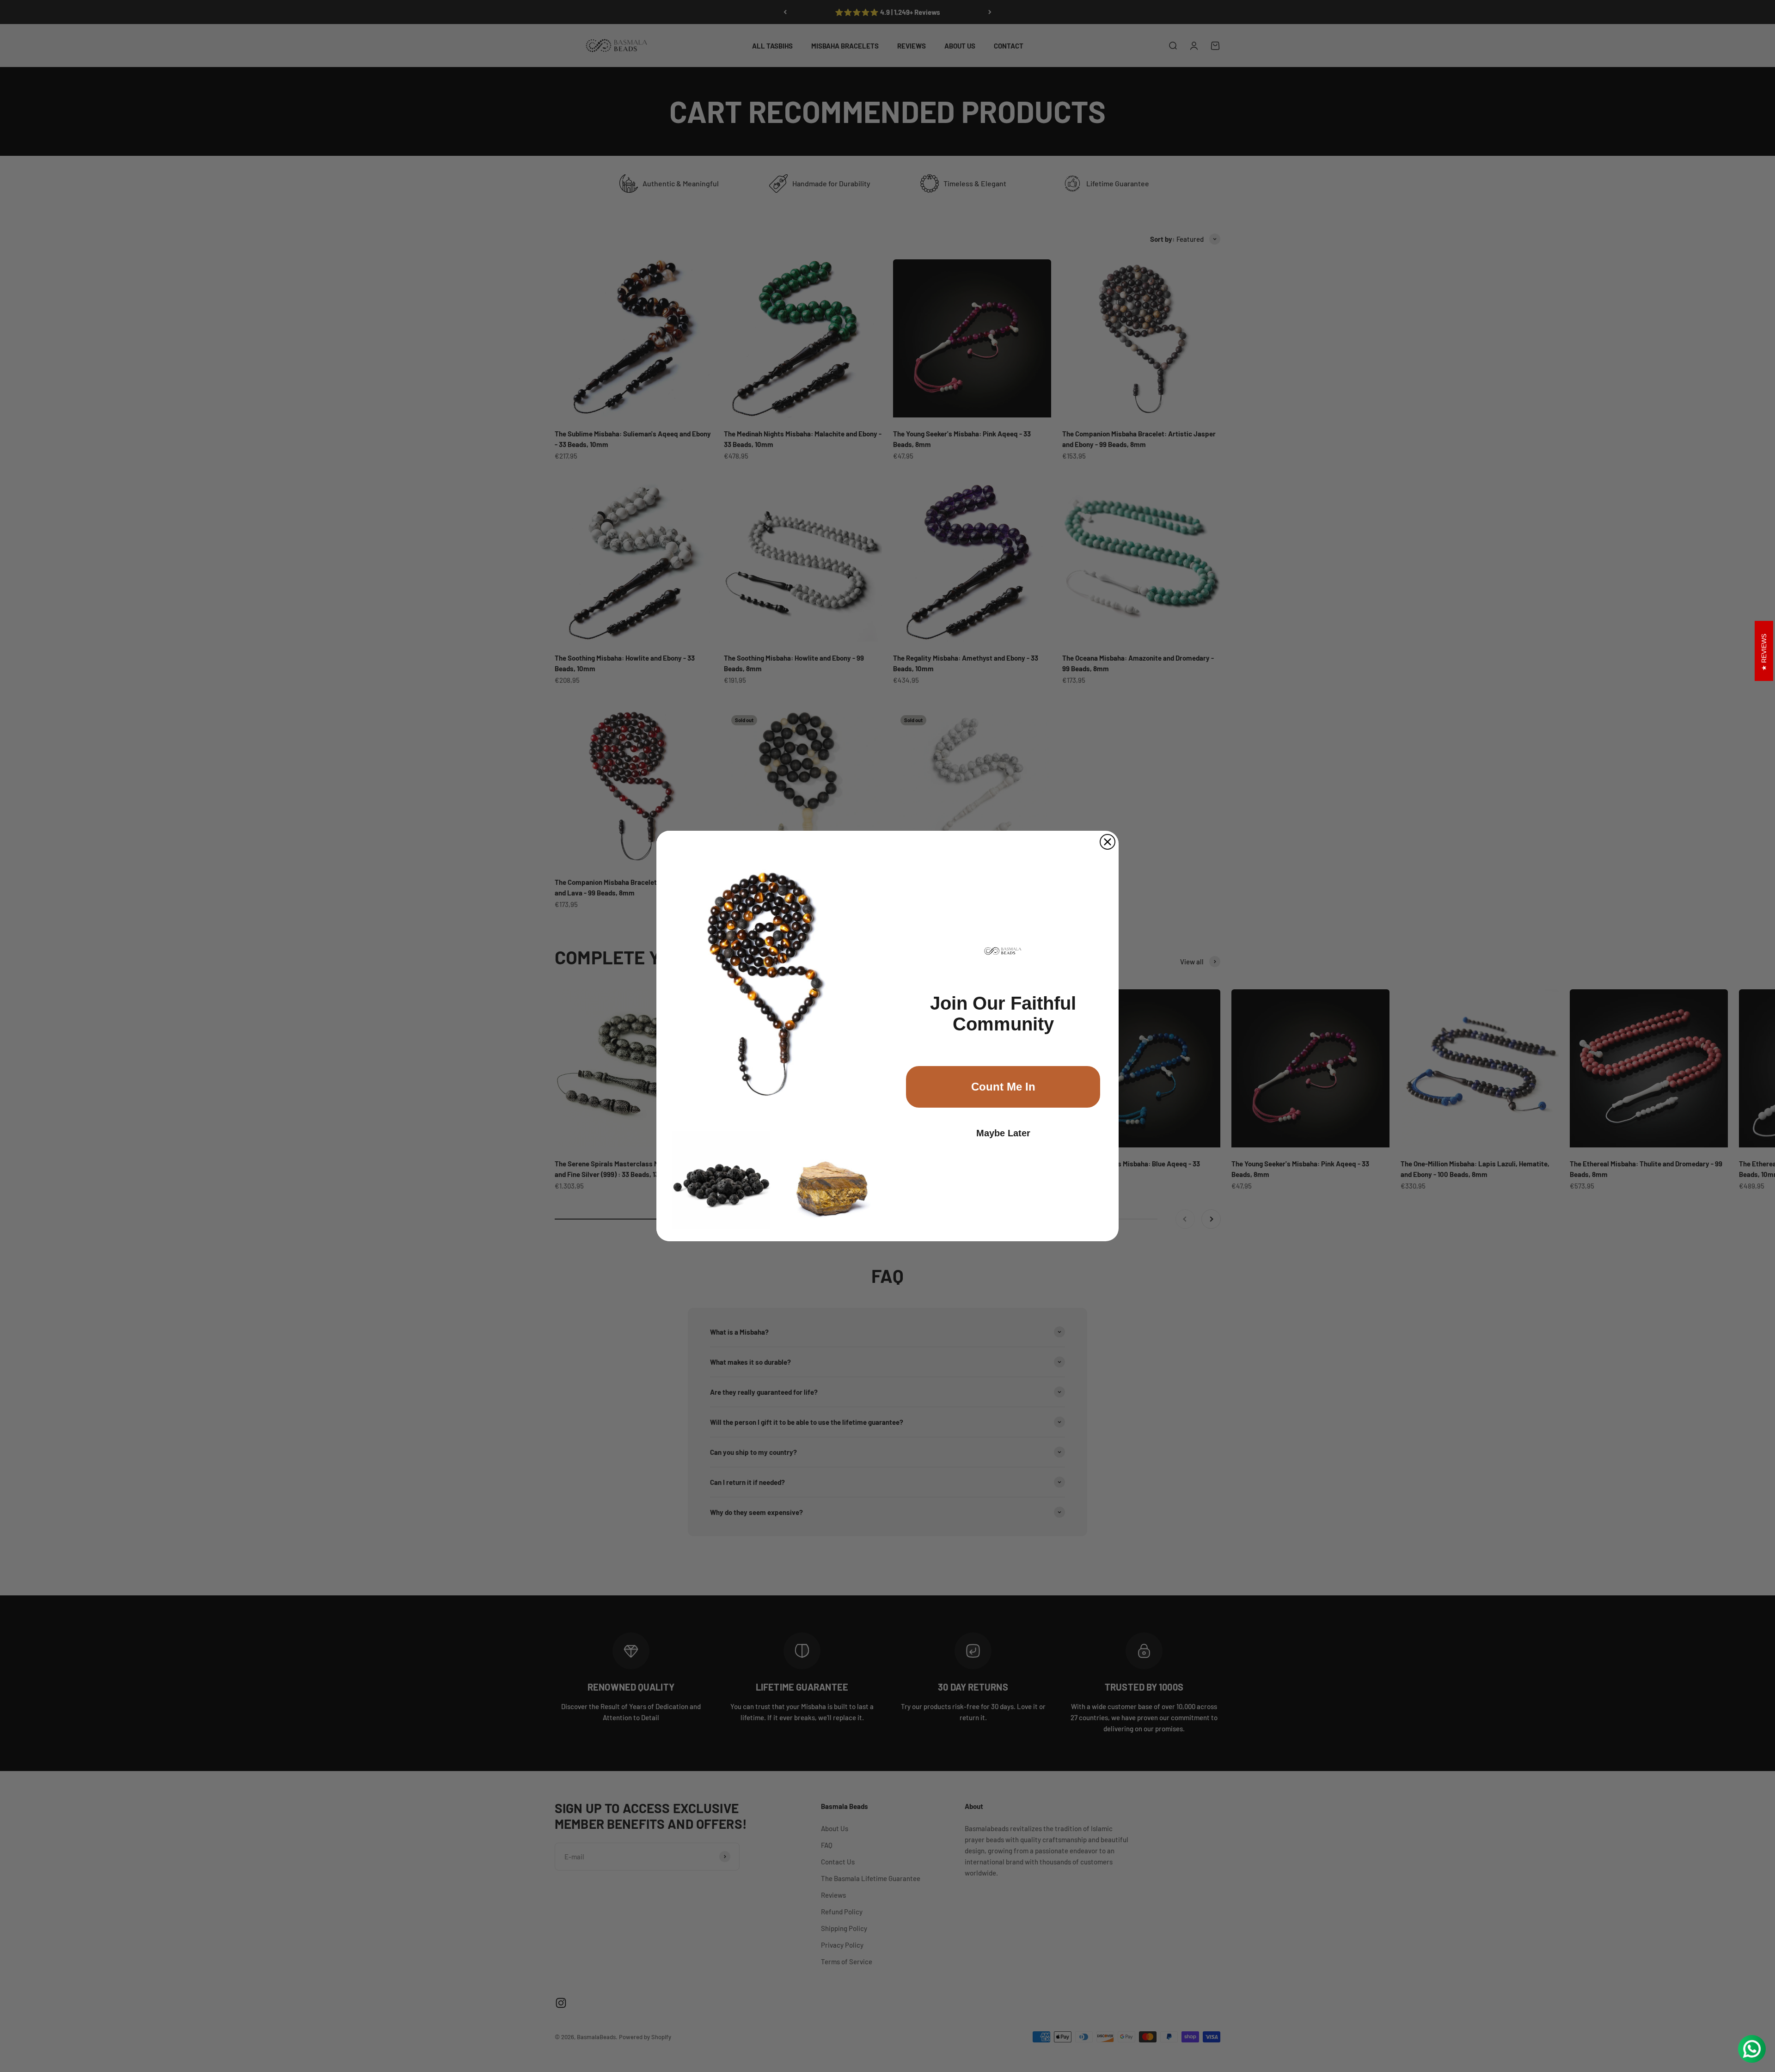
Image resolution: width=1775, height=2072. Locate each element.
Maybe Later (1003, 1133)
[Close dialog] (1108, 842)
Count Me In (1003, 1087)
